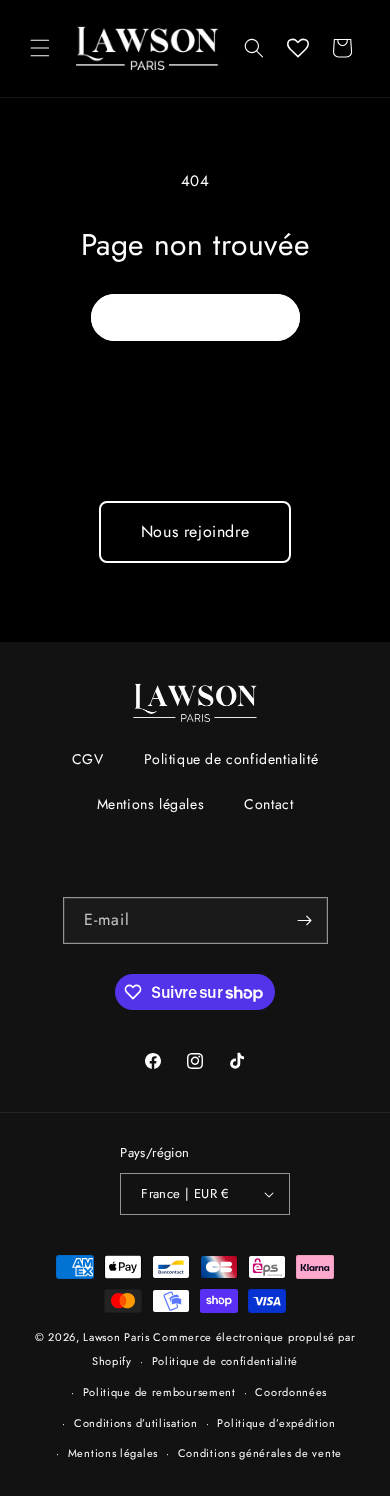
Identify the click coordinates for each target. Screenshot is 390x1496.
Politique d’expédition (276, 1423)
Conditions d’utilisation (136, 1423)
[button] (40, 48)
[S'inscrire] (305, 920)
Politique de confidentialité (231, 759)
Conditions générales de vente (260, 1453)
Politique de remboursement (159, 1392)
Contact (268, 804)
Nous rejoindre (195, 531)
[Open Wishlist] (298, 48)
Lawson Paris (116, 1337)
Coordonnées (291, 1392)
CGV (88, 759)
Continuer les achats (195, 317)
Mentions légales (151, 804)
